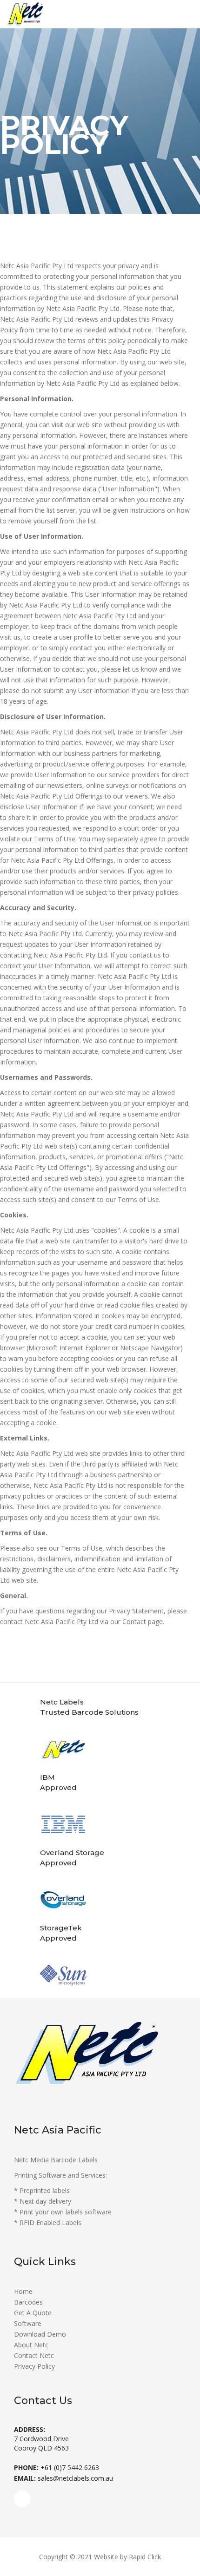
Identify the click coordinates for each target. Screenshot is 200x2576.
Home (23, 2291)
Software (28, 2323)
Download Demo (40, 2334)
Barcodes (28, 2302)
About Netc (31, 2345)
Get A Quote (33, 2313)
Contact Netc (34, 2355)
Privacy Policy (34, 2366)
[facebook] (22, 2499)
